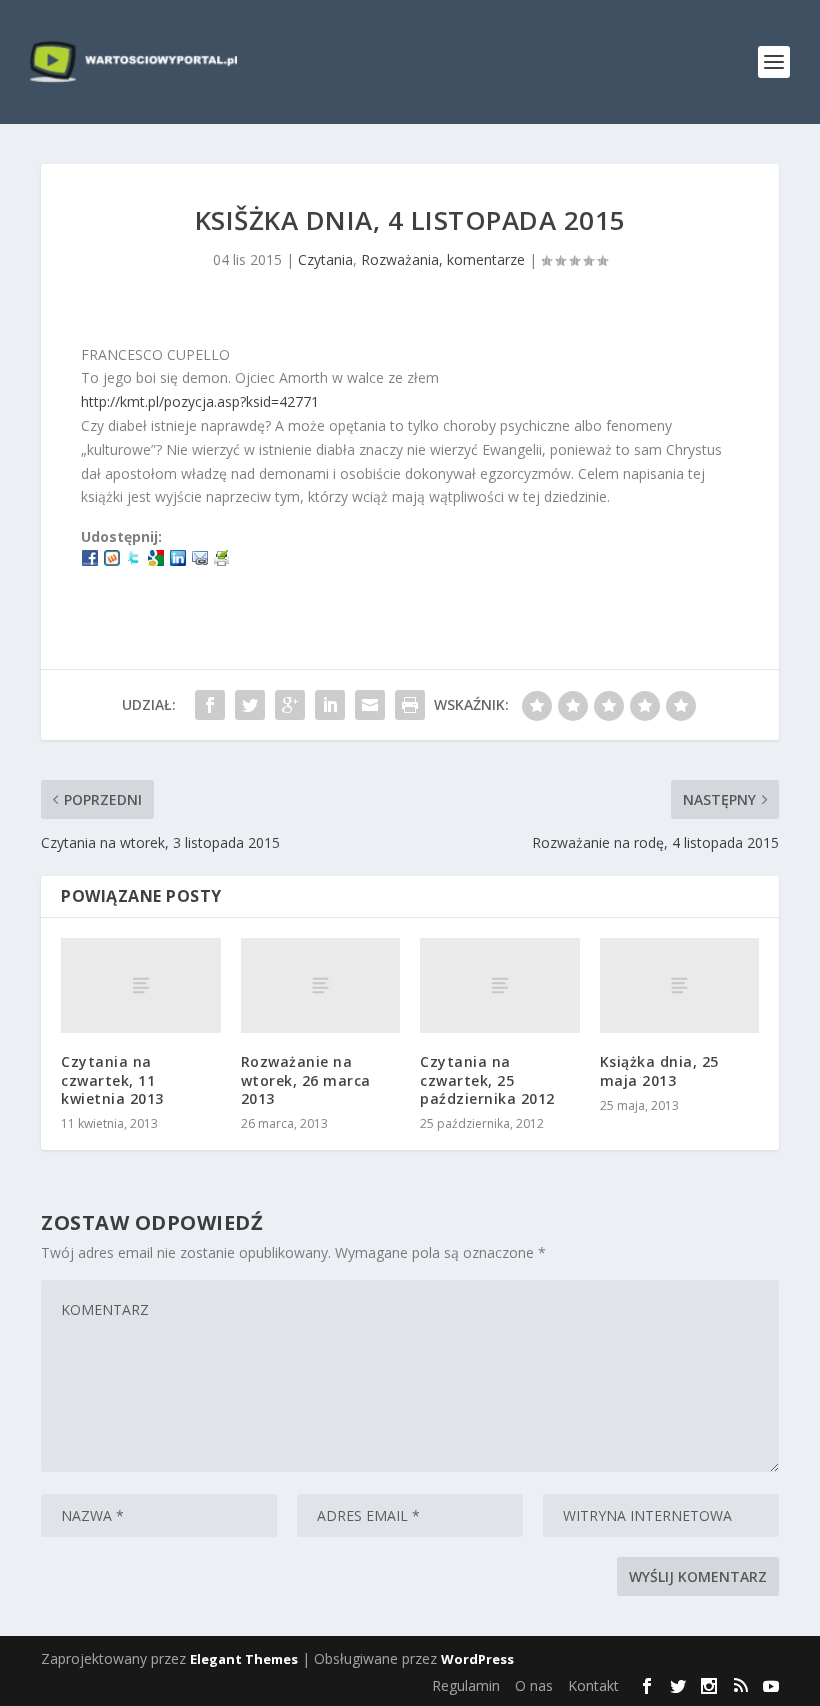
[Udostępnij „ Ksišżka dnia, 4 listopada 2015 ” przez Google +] (290, 705)
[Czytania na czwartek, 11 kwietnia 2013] (141, 986)
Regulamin (466, 1685)
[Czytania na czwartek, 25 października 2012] (500, 986)
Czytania (325, 259)
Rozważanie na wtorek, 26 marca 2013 (306, 1079)
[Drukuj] (222, 560)
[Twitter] (134, 560)
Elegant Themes (244, 1659)
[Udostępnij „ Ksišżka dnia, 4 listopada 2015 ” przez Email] (370, 705)
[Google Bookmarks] (156, 560)
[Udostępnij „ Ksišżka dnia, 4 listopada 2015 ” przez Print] (410, 705)
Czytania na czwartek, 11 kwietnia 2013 (112, 1079)
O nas (534, 1685)
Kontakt (593, 1685)
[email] (200, 560)
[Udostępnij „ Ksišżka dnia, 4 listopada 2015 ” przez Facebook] (210, 705)
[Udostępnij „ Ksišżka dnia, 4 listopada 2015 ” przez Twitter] (250, 705)
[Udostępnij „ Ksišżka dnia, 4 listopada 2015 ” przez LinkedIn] (330, 705)
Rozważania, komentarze (443, 259)
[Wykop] (112, 560)
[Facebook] (90, 560)
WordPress (477, 1659)
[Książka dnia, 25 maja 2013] (680, 986)
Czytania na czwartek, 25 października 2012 (487, 1079)
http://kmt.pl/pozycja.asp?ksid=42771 (200, 401)
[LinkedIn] (178, 560)
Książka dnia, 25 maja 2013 (659, 1070)
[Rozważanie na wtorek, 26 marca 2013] (321, 986)
